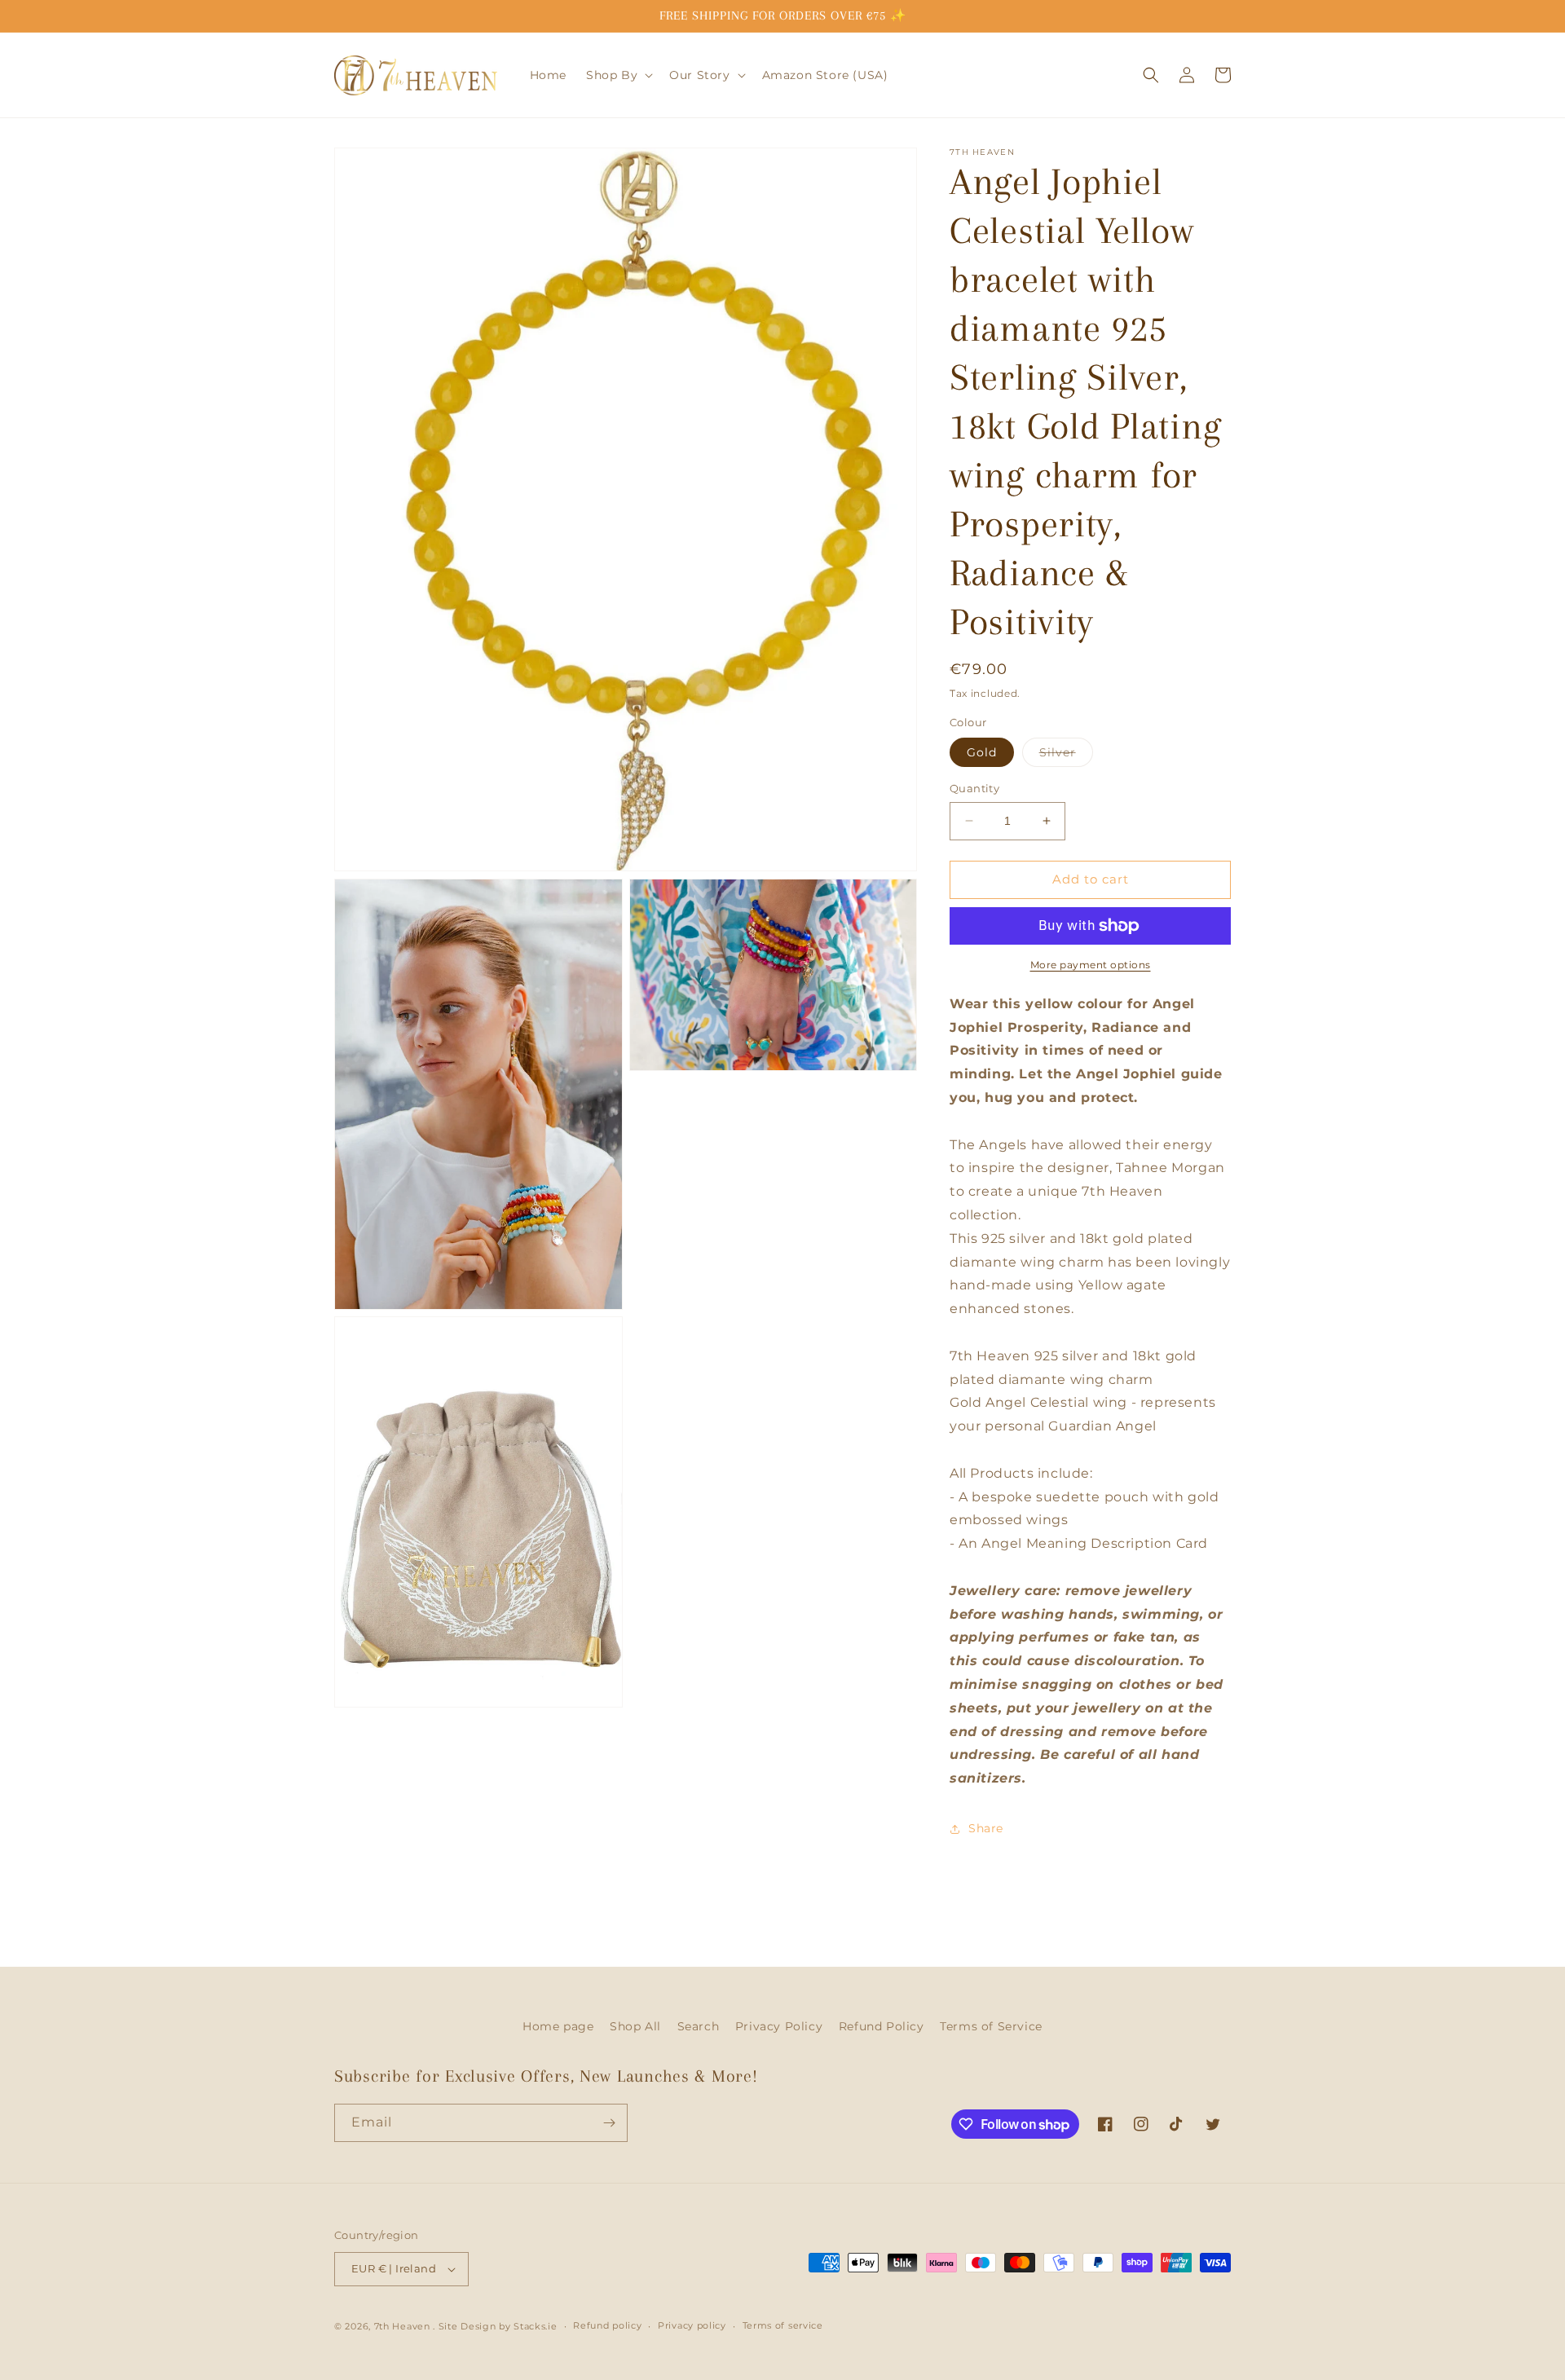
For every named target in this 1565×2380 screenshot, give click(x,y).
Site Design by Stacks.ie (498, 2326)
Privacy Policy (779, 2026)
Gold (982, 752)
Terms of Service (991, 2026)
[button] (618, 75)
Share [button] (986, 1828)
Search (699, 2026)
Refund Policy (882, 2026)
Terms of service (783, 2325)
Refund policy (607, 2325)
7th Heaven (402, 2326)
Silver (1066, 756)
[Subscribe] (609, 2123)
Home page (558, 2026)
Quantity (974, 788)
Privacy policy (692, 2325)
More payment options (1091, 965)
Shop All (635, 2026)
